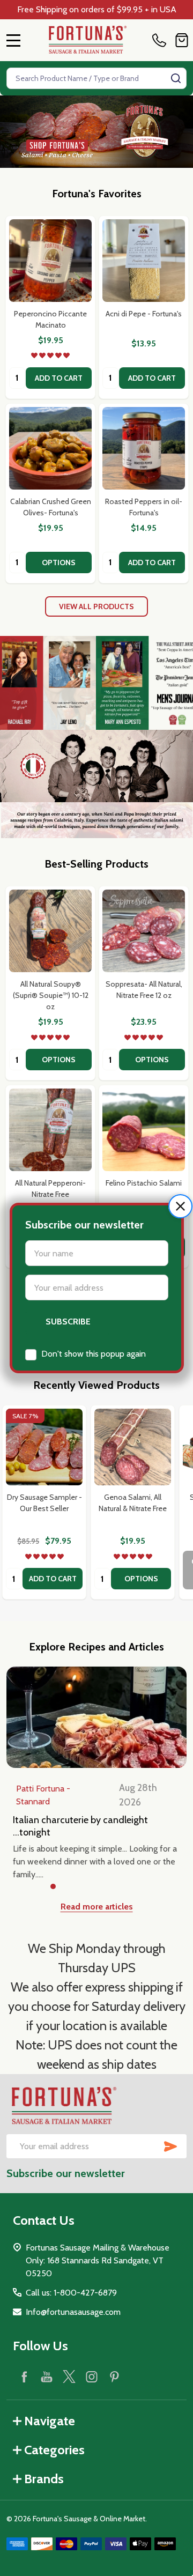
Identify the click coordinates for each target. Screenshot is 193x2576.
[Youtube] (47, 2377)
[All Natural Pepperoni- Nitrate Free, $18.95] (50, 1130)
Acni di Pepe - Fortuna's (144, 314)
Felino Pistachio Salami (144, 1183)
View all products (96, 606)
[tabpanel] (44, 1502)
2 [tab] (71, 1887)
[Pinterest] (114, 2377)
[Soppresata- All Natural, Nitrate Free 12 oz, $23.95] (144, 931)
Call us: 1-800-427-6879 (71, 2293)
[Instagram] (92, 2377)
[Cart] (182, 40)
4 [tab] (105, 1887)
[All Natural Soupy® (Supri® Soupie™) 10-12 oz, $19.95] (50, 931)
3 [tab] (88, 1887)
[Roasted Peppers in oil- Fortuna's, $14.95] (144, 448)
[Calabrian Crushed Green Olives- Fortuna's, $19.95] (50, 448)
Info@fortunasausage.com (73, 2312)
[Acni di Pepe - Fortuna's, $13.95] (144, 261)
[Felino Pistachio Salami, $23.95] (144, 1130)
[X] (69, 2377)
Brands (44, 2479)
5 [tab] (122, 1887)
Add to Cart (59, 378)
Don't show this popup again (94, 1354)
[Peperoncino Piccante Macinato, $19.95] (50, 261)
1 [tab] (54, 1887)
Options (59, 562)
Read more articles (97, 1907)
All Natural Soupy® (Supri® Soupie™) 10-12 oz (51, 995)
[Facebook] (24, 2377)
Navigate (50, 2421)
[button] (180, 1206)
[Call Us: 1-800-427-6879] (161, 40)
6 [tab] (139, 1887)
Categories (54, 2450)
